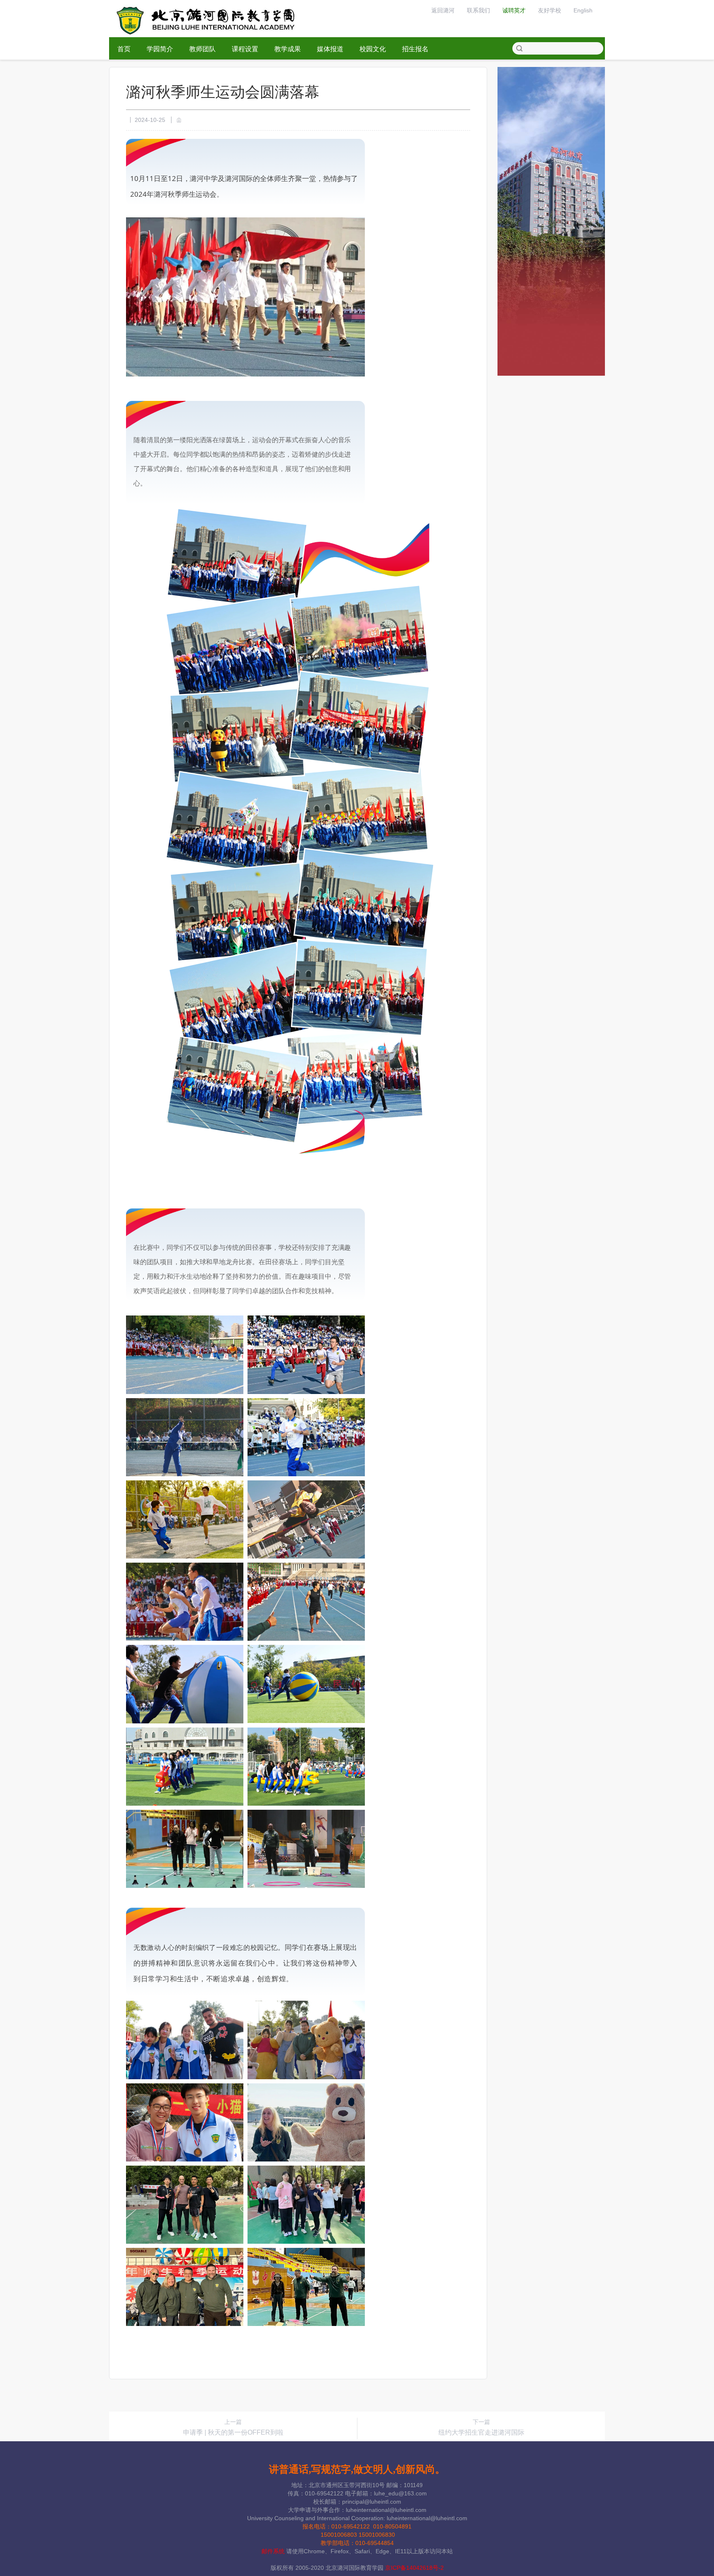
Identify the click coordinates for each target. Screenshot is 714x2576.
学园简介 (160, 49)
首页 (124, 49)
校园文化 (373, 49)
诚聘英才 (514, 10)
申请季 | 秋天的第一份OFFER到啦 (233, 2432)
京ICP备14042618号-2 (414, 2568)
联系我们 (478, 10)
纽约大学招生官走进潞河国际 (481, 2432)
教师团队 (202, 49)
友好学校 (550, 10)
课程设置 (245, 49)
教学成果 (288, 49)
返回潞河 (443, 10)
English (583, 10)
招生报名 (415, 49)
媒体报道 (330, 49)
